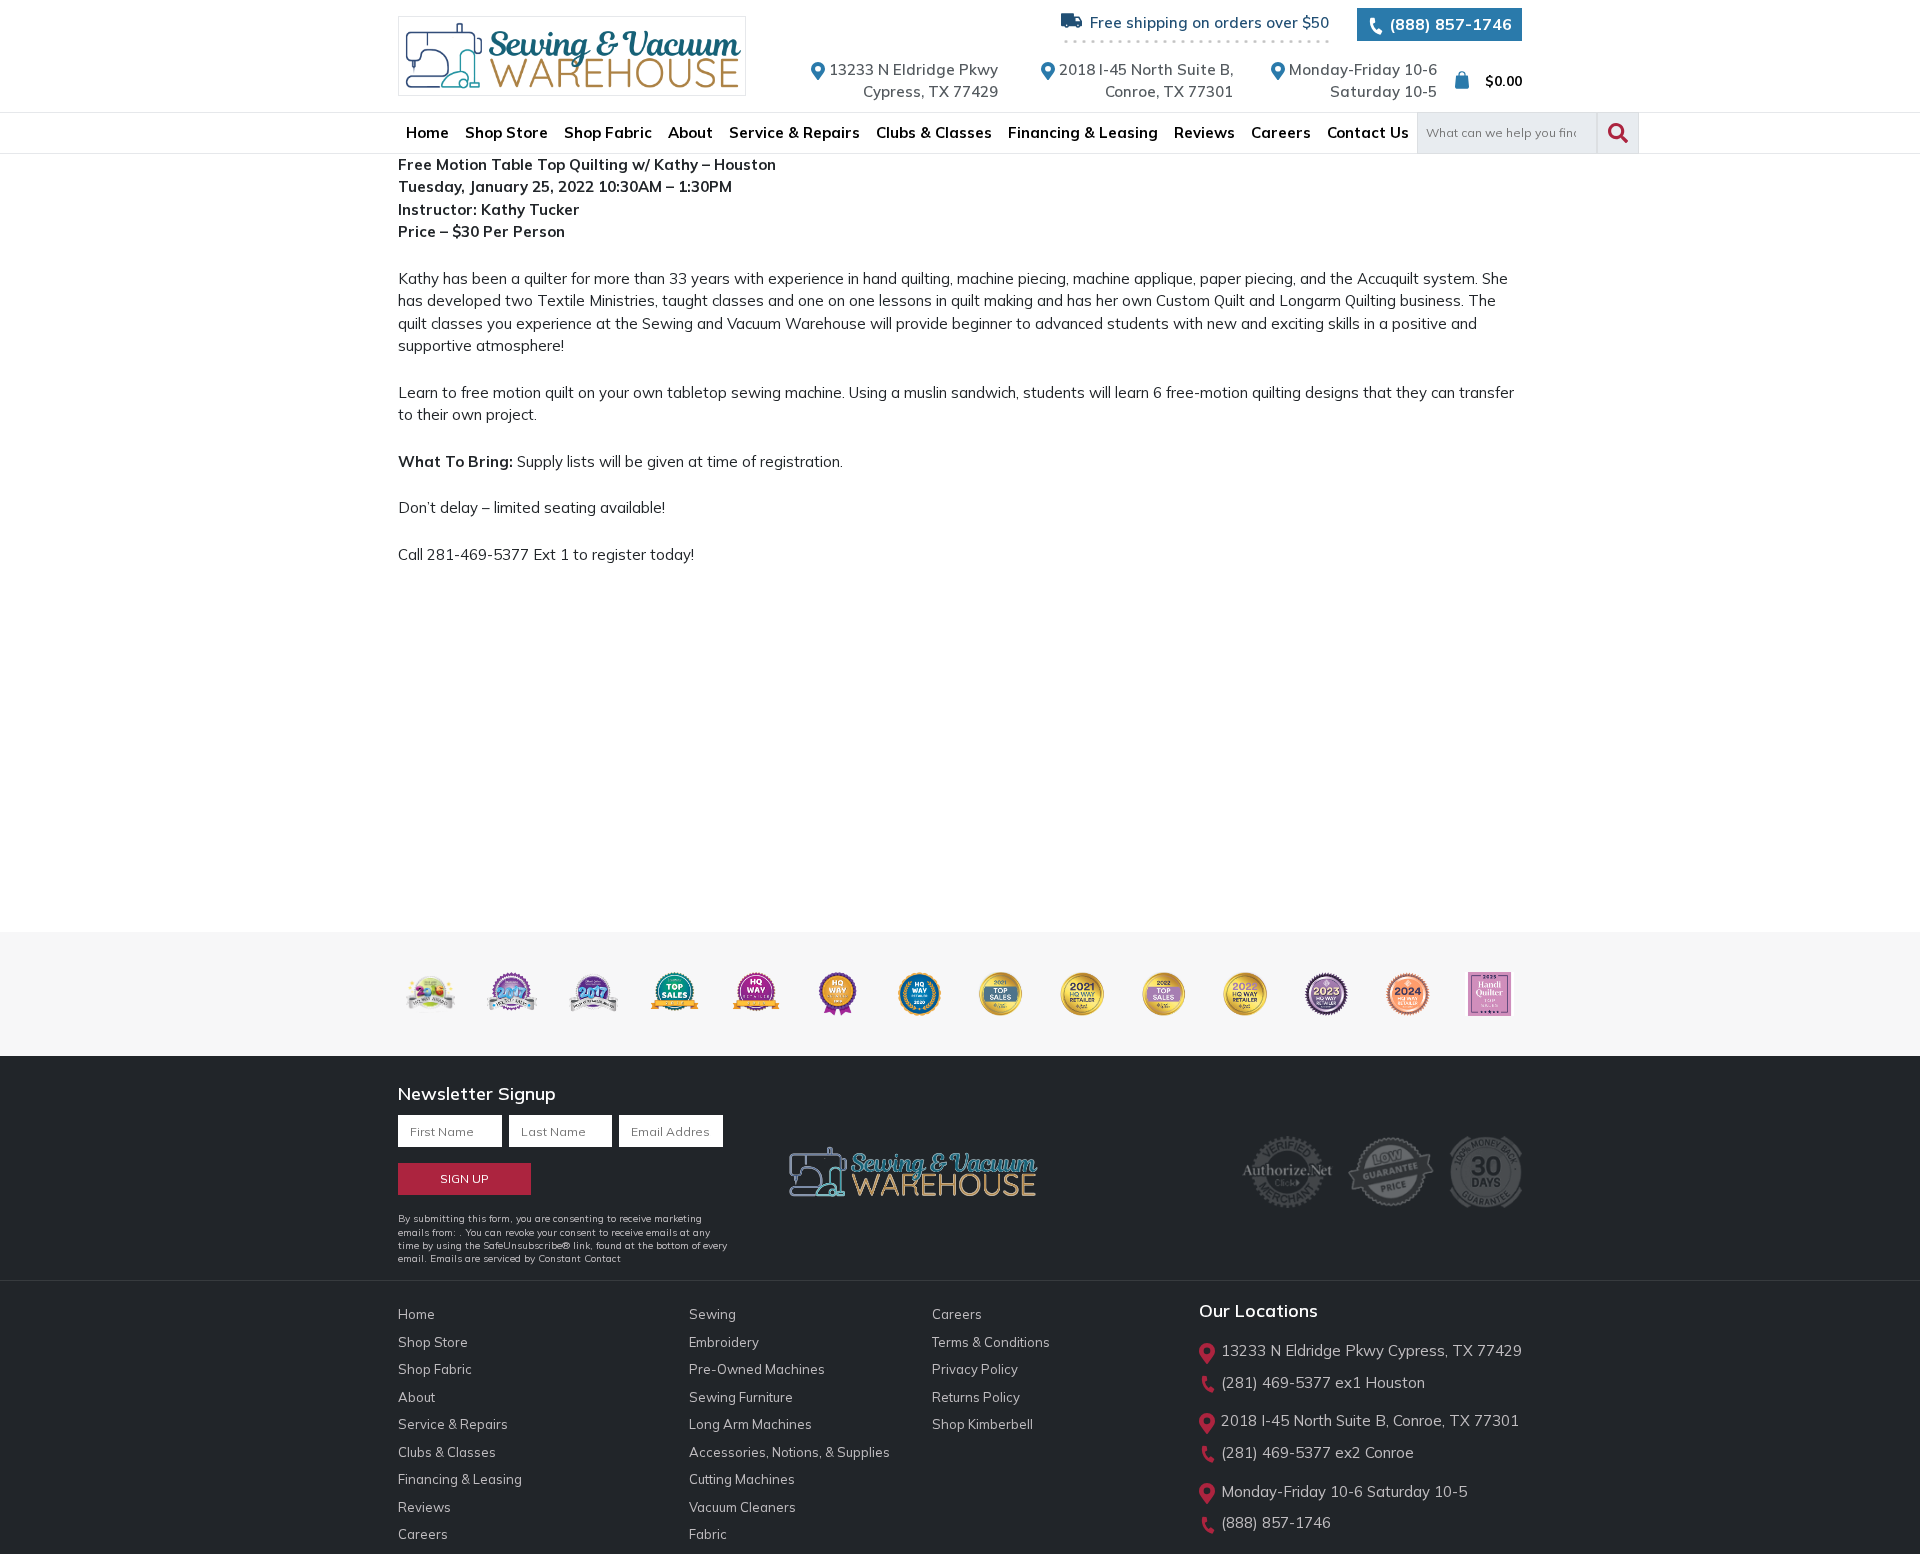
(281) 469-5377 (1276, 1382)
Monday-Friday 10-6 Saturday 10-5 (1344, 1491)
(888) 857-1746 (1448, 24)
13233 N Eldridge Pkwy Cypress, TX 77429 (1371, 1350)
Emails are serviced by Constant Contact (525, 1258)
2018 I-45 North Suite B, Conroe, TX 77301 (1370, 1420)
